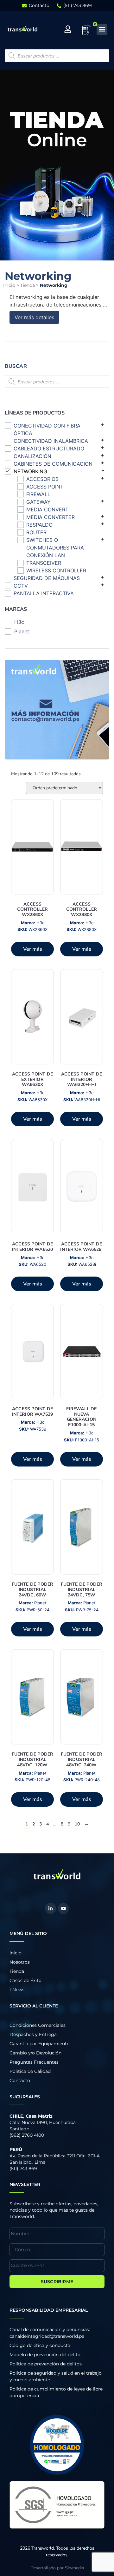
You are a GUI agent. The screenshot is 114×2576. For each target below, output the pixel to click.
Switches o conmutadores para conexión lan (55, 548)
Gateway (38, 502)
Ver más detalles (34, 317)
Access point (45, 487)
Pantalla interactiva (44, 593)
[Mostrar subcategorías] (102, 424)
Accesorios (42, 479)
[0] (87, 32)
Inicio (9, 285)
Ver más (33, 949)
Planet (22, 631)
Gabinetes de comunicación (53, 464)
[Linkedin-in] (51, 1908)
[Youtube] (63, 1908)
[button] (102, 29)
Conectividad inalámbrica (51, 441)
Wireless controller (56, 570)
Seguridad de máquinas (47, 578)
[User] (68, 29)
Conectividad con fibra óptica (47, 429)
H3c (19, 622)
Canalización (32, 456)
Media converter (51, 517)
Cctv (21, 586)
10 (77, 1824)
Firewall (38, 494)
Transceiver (44, 563)
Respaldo (39, 525)
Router (36, 532)
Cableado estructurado (49, 448)
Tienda (28, 285)
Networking (30, 471)
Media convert (47, 509)
